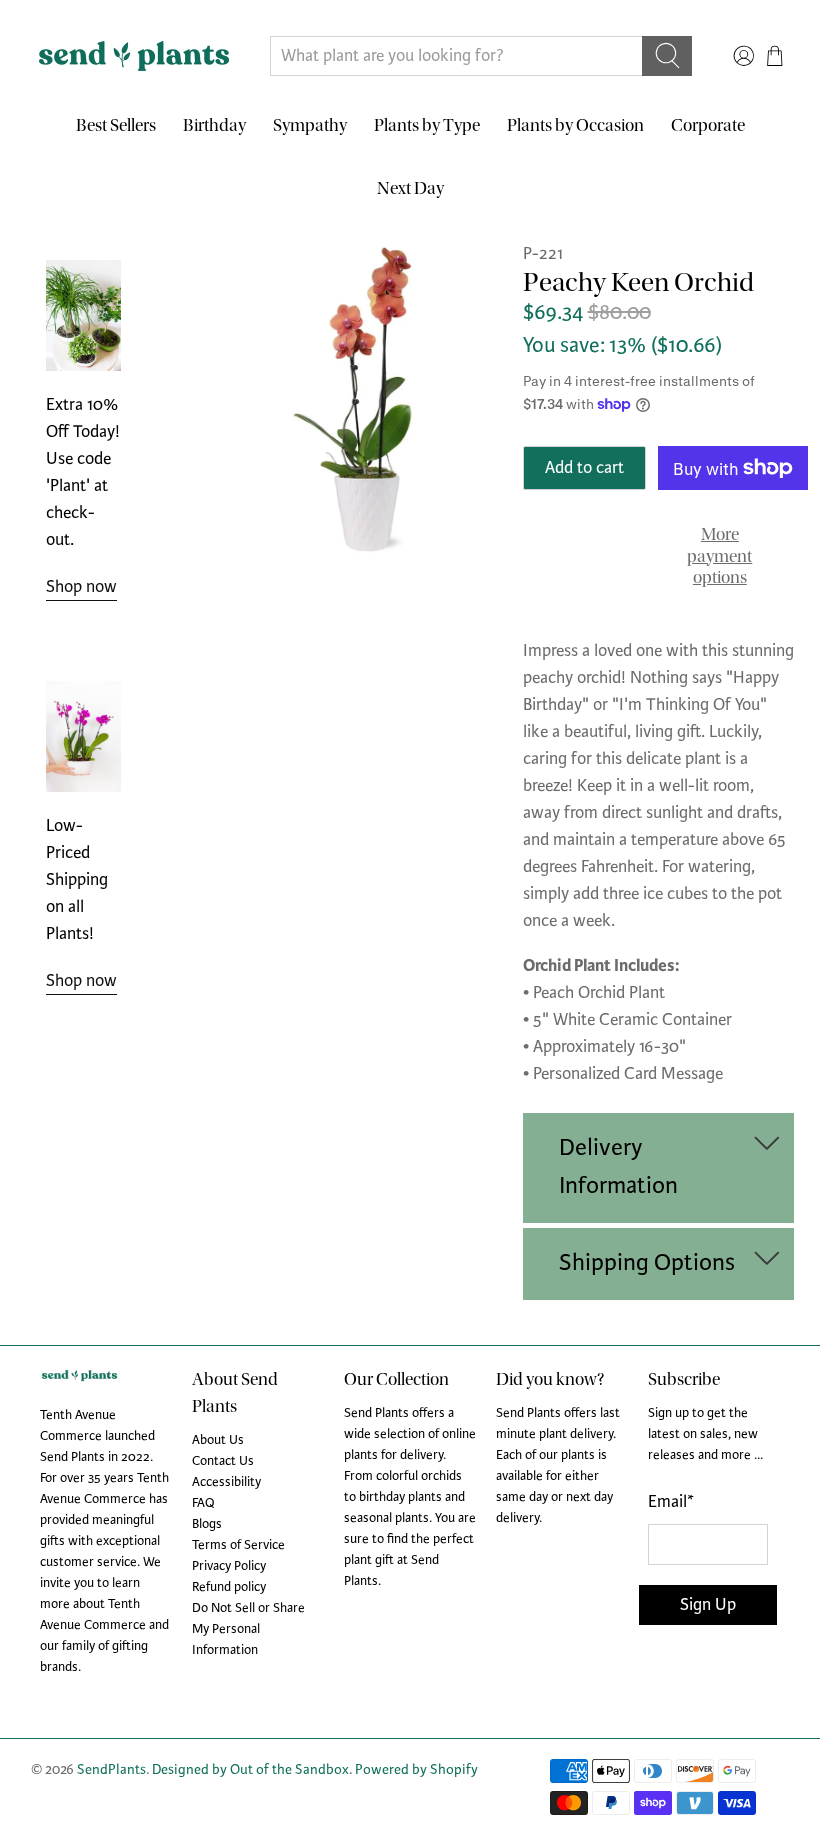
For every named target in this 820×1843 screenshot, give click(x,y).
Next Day (410, 188)
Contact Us (223, 1461)
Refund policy (229, 1587)
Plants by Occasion (575, 125)
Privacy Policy (229, 1566)
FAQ (203, 1503)
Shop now (81, 586)
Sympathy (310, 125)
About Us (218, 1440)
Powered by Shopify (416, 1769)
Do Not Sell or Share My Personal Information (248, 1629)
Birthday (214, 125)
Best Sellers (116, 125)
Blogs (207, 1524)
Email (671, 1501)
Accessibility (226, 1482)
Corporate (708, 125)
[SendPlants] (134, 56)
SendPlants (111, 1769)
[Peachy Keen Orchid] (366, 398)
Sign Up (708, 1604)
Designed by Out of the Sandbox (250, 1769)
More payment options (719, 556)
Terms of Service (238, 1545)
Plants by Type (427, 125)
